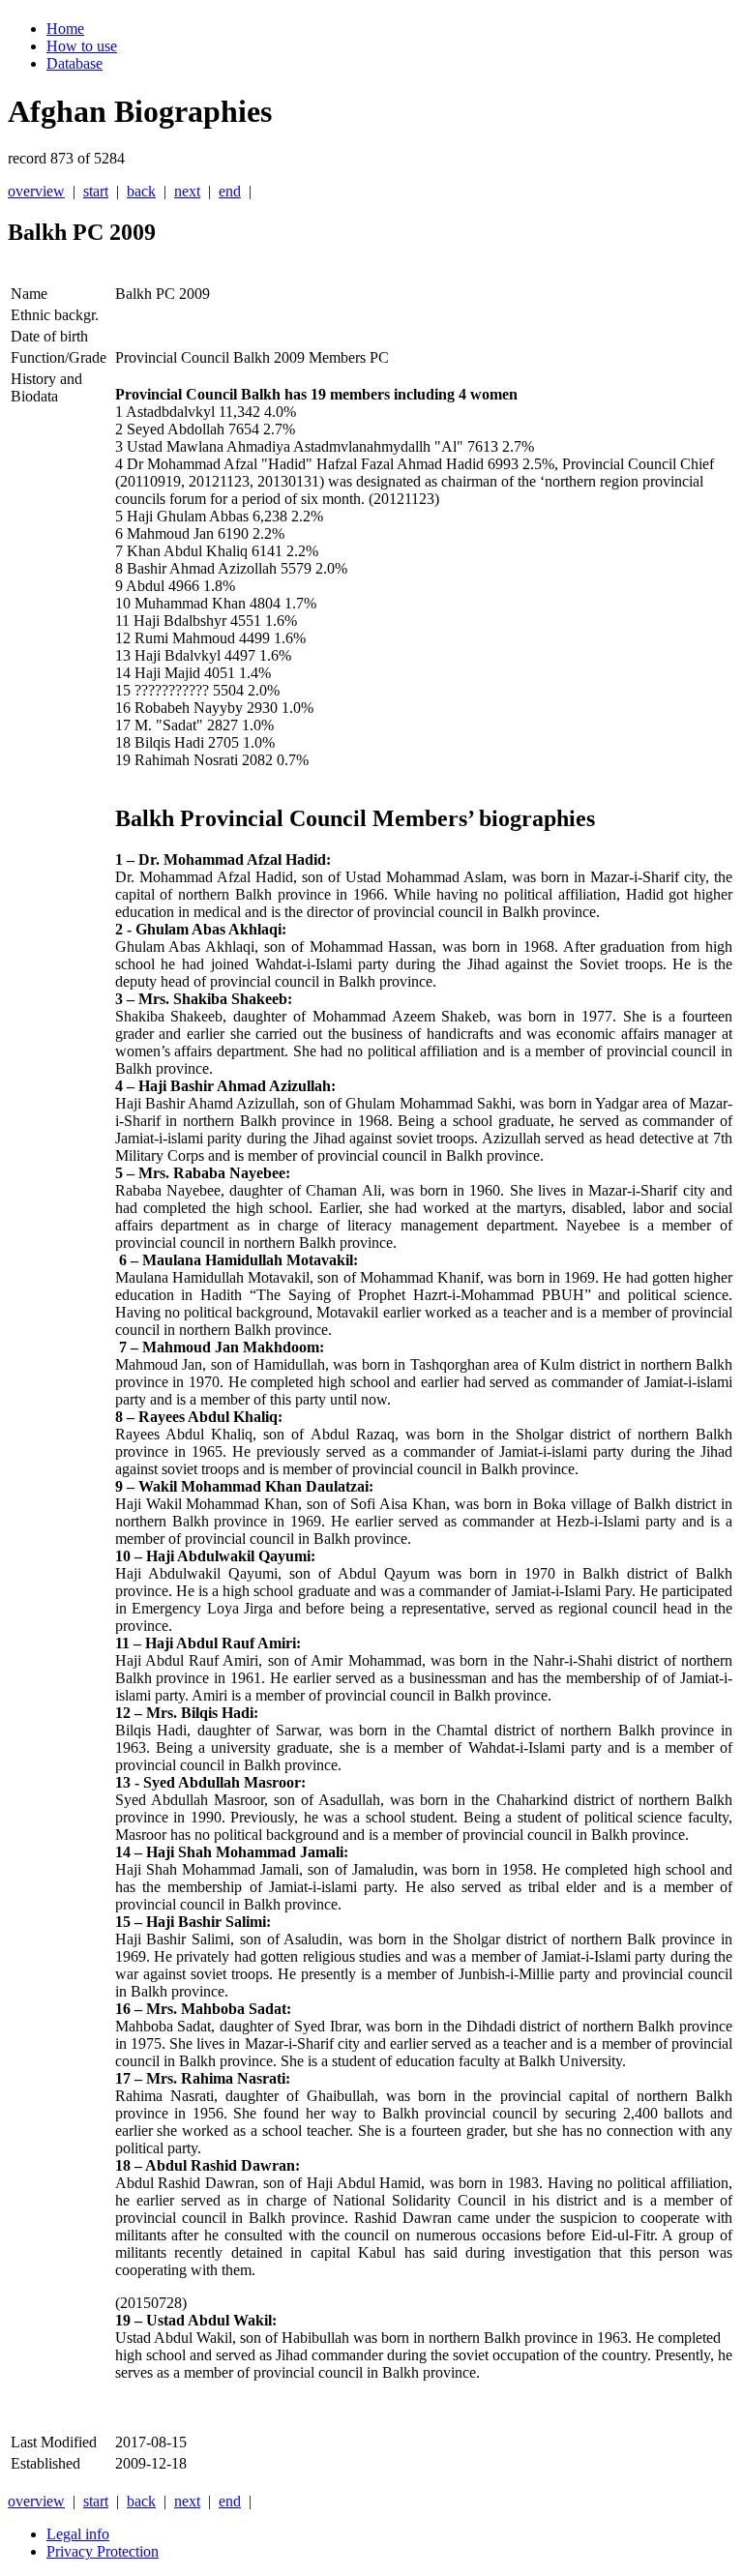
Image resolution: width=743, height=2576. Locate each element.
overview (36, 191)
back (141, 191)
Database (74, 63)
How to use (82, 46)
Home (65, 29)
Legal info (78, 2534)
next (187, 191)
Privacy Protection (103, 2551)
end (230, 191)
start (96, 191)
